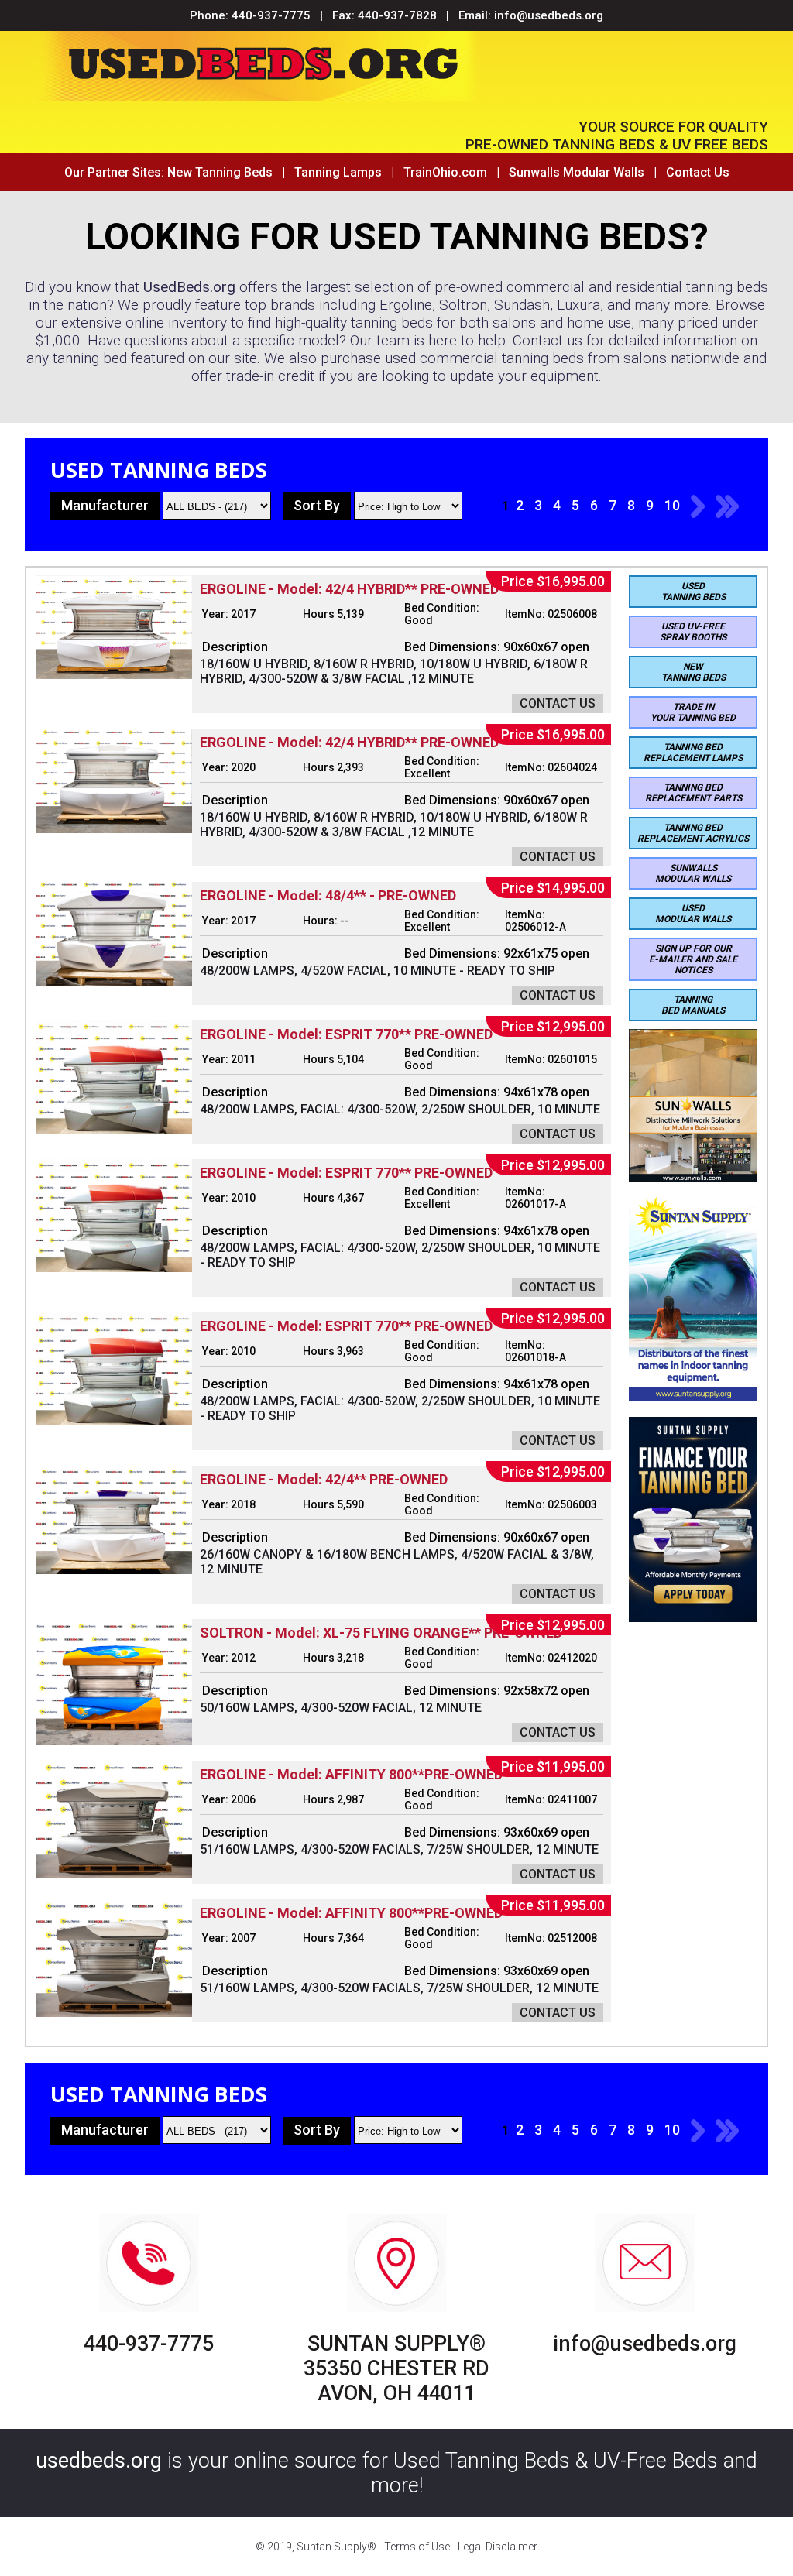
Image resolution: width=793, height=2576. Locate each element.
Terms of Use (417, 2547)
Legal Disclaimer (498, 2547)
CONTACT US (558, 703)
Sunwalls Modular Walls (577, 172)
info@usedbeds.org (549, 15)
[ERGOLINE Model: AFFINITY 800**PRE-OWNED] (114, 1874)
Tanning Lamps (338, 172)
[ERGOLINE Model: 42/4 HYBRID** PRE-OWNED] (114, 675)
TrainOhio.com (445, 172)
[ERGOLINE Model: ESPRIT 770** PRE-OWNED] (114, 1129)
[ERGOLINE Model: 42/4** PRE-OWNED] (114, 1570)
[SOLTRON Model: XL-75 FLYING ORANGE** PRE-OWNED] (114, 1741)
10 (672, 505)
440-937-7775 (271, 15)
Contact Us (698, 172)
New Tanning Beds (220, 172)
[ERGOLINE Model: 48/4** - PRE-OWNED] (114, 982)
